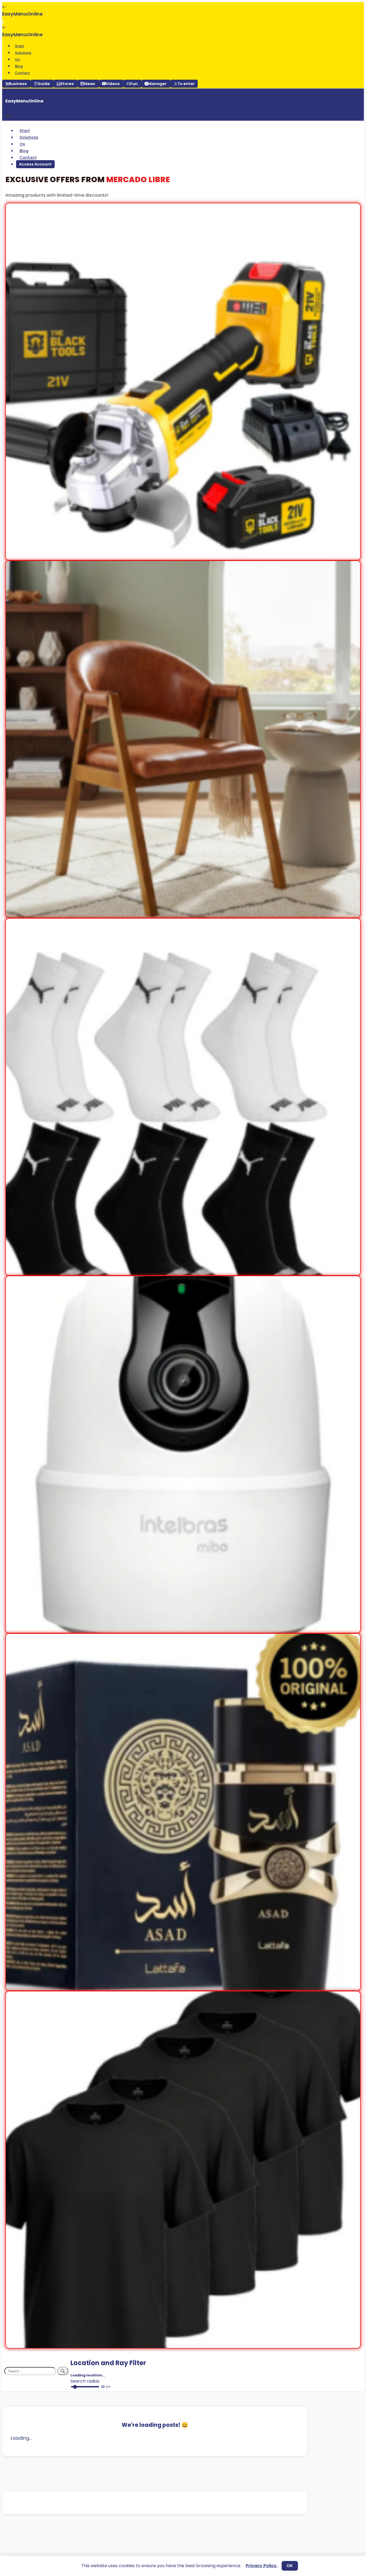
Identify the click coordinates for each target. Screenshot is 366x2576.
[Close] (8, 116)
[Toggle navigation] (3, 22)
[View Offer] (183, 557)
